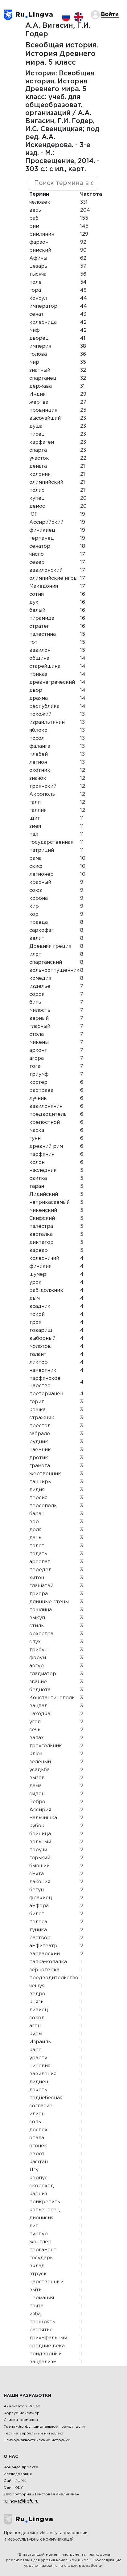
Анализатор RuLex (22, 2406)
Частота (91, 194)
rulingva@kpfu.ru (21, 2502)
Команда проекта (21, 2467)
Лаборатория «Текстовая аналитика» (41, 2494)
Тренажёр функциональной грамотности (44, 2427)
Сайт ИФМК (15, 2481)
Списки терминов (21, 2420)
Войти (110, 14)
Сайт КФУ (13, 2488)
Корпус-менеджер (22, 2413)
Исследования (18, 2474)
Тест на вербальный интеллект (34, 2433)
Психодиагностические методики (37, 2440)
